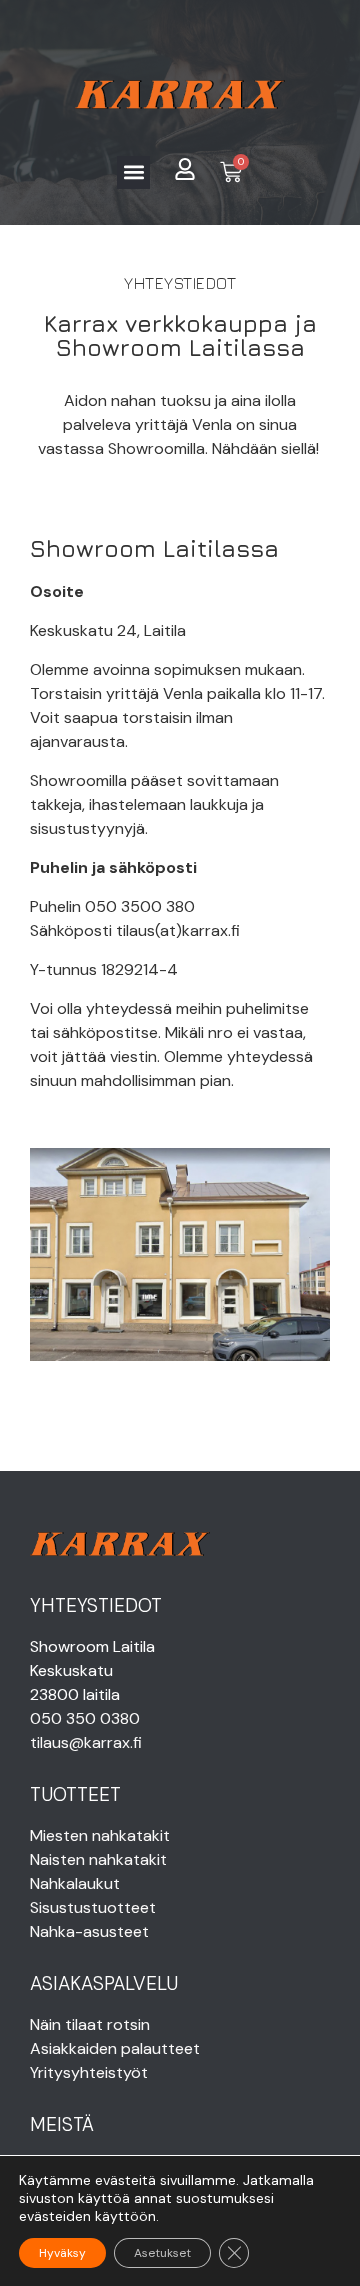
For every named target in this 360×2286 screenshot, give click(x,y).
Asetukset (162, 2253)
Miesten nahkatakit (100, 1835)
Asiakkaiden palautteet (115, 2048)
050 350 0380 (85, 1718)
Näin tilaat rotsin (90, 2024)
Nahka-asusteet (89, 1931)
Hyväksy (62, 2253)
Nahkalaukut (75, 1883)
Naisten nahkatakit (98, 1859)
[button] (133, 172)
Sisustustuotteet (93, 1907)
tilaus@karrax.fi (86, 1742)
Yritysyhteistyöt (89, 2072)
